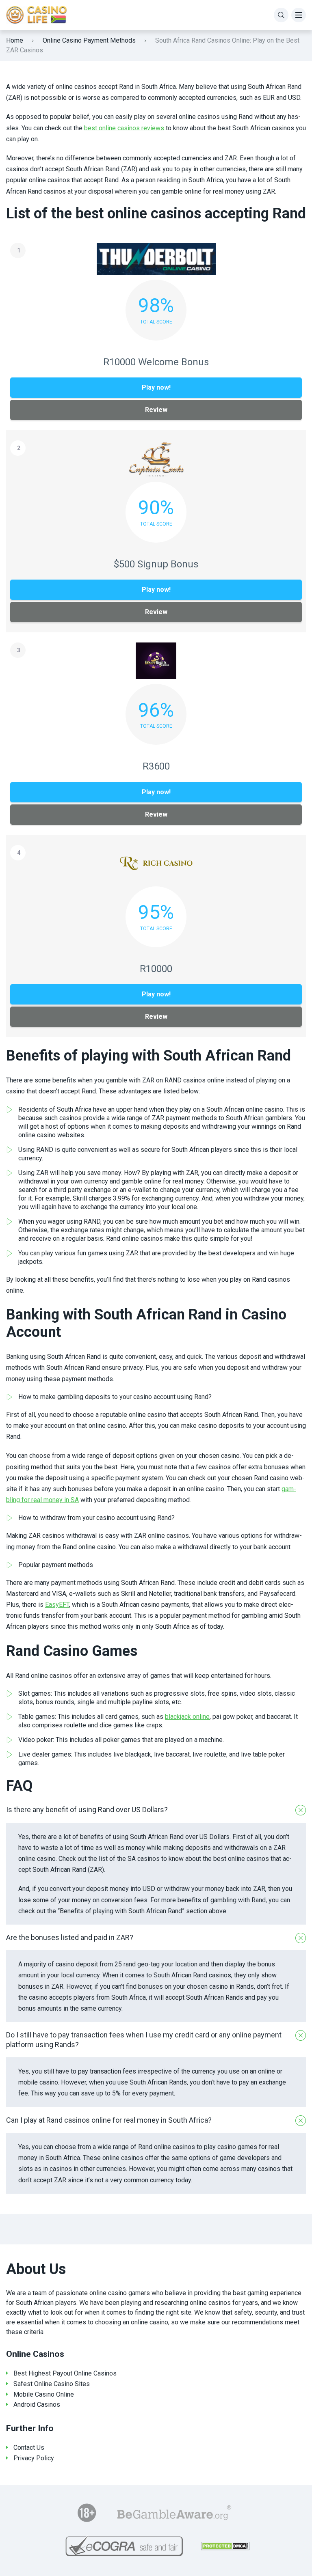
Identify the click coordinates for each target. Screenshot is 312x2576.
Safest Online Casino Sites (52, 2384)
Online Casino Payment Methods (89, 40)
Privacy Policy (34, 2458)
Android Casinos (37, 2405)
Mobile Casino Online (44, 2394)
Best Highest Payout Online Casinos (65, 2373)
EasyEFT (57, 1605)
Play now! (156, 387)
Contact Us (29, 2448)
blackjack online (187, 1717)
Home (15, 40)
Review (156, 410)
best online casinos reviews (124, 128)
